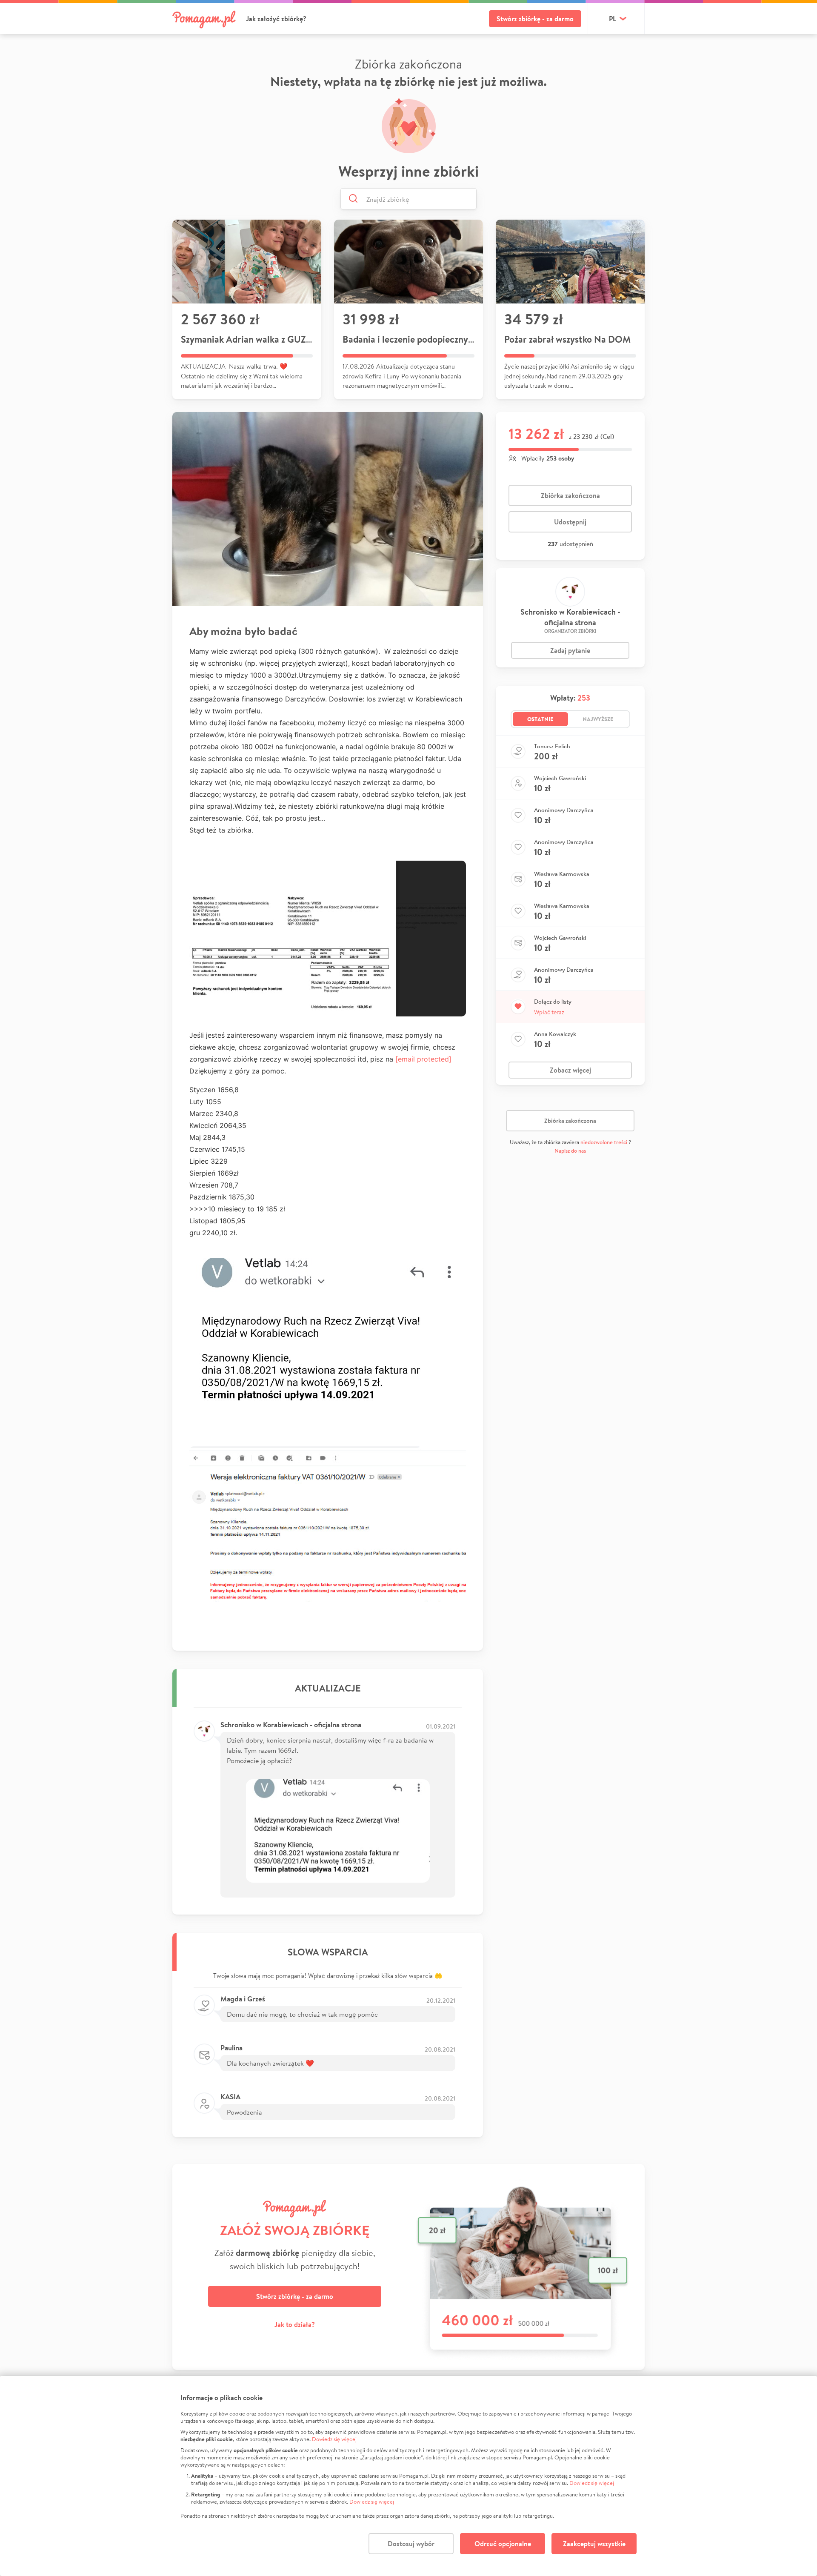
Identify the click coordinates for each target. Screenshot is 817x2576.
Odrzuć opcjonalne (503, 2544)
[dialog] (408, 2476)
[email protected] (423, 1059)
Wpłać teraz (549, 1012)
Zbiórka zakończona (570, 495)
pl (613, 19)
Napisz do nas (570, 1151)
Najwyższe (598, 719)
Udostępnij (570, 522)
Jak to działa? (295, 2324)
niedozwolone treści (604, 1142)
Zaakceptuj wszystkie (594, 2544)
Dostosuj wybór (411, 2544)
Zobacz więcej (570, 1070)
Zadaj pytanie (570, 650)
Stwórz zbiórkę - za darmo (535, 19)
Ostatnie (540, 719)
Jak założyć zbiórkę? (276, 19)
